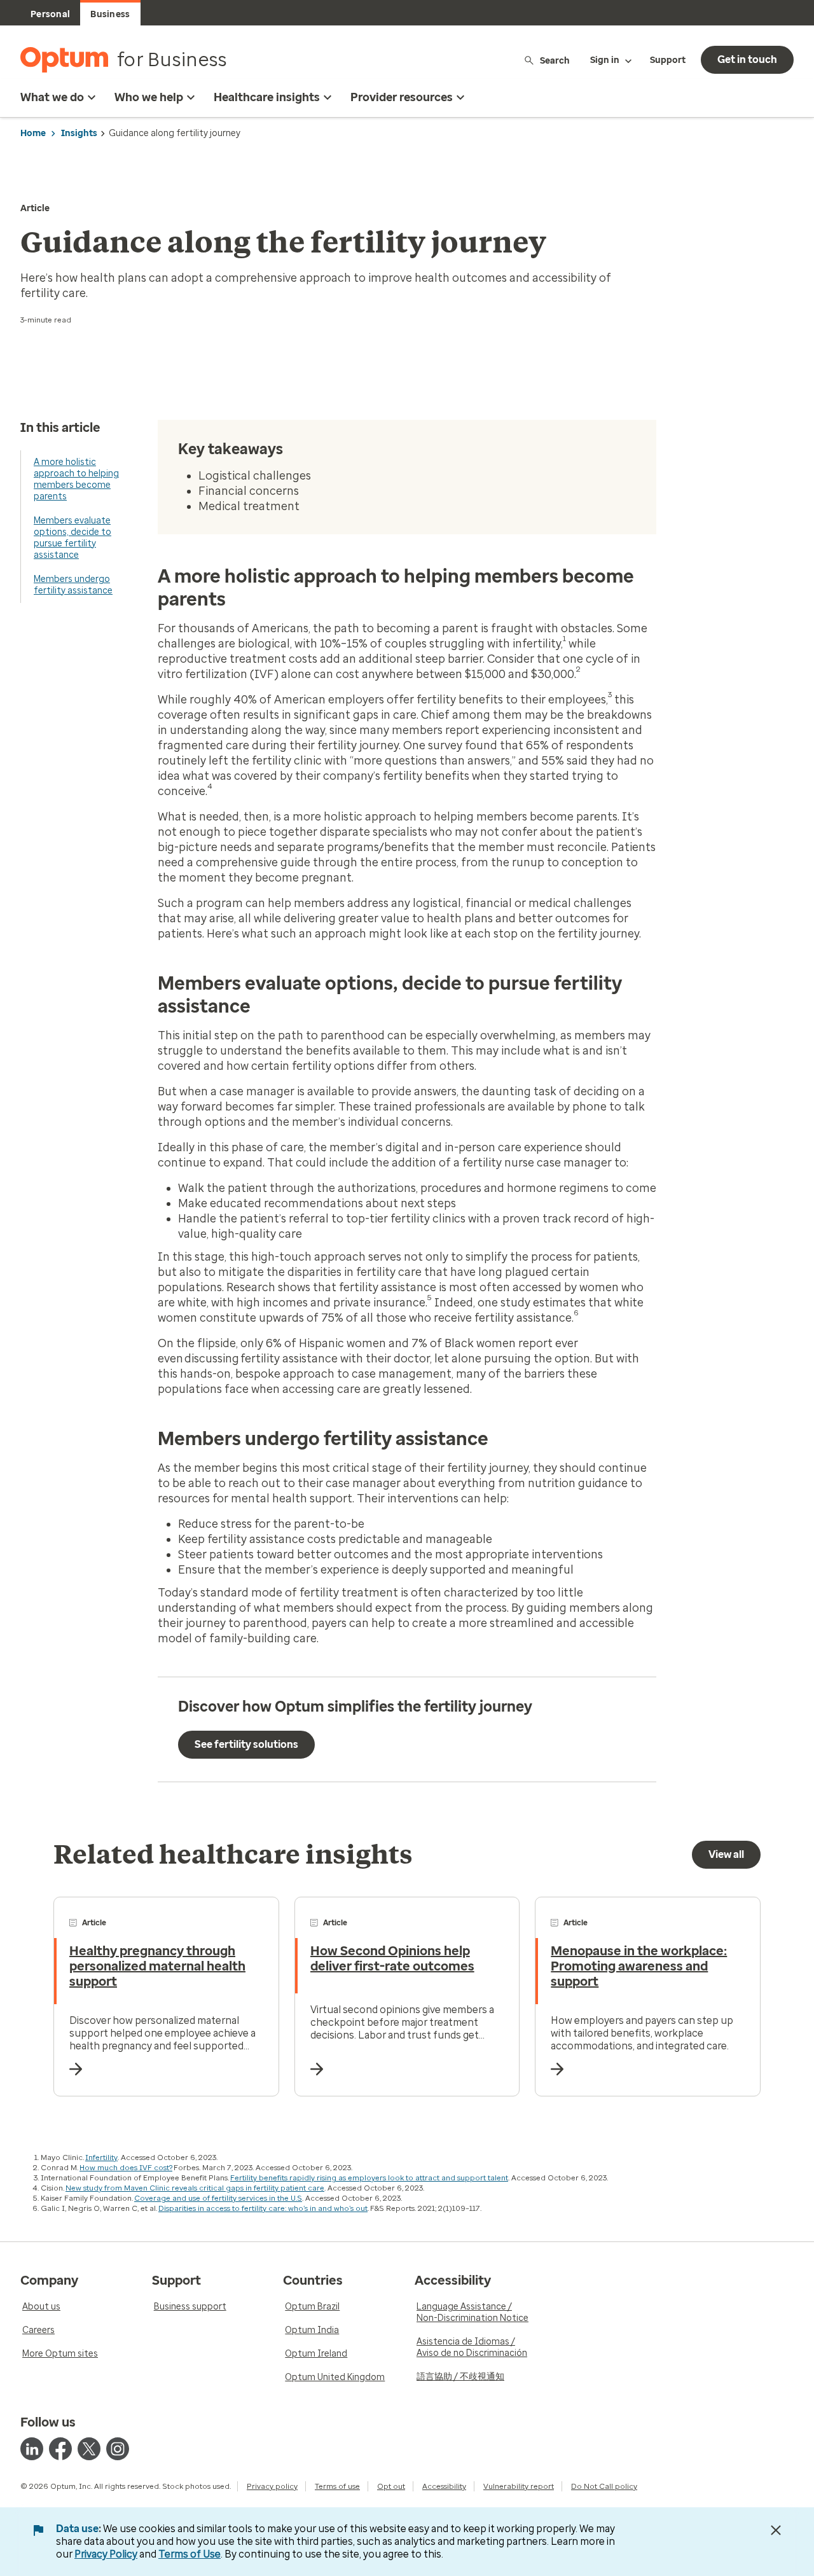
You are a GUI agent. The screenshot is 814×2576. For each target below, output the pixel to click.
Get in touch (747, 59)
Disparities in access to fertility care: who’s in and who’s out (263, 2208)
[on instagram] (118, 2449)
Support (668, 60)
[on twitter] (89, 2449)
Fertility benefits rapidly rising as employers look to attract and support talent (369, 2178)
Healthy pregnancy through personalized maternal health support (157, 1966)
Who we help (149, 97)
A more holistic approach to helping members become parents (76, 479)
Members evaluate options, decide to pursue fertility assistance (72, 538)
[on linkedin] (32, 2449)
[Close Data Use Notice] (776, 2530)
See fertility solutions (246, 1744)
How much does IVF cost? (126, 2168)
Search (555, 60)
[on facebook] (60, 2449)
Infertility (101, 2157)
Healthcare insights (267, 97)
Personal (50, 14)
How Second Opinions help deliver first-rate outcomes (392, 1958)
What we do (52, 97)
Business (110, 14)
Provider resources (402, 97)
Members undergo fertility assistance (73, 585)
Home (33, 133)
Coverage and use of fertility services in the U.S (218, 2198)
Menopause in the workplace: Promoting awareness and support (639, 1966)
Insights (79, 133)
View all (726, 1854)
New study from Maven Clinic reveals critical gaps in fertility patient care (195, 2188)
